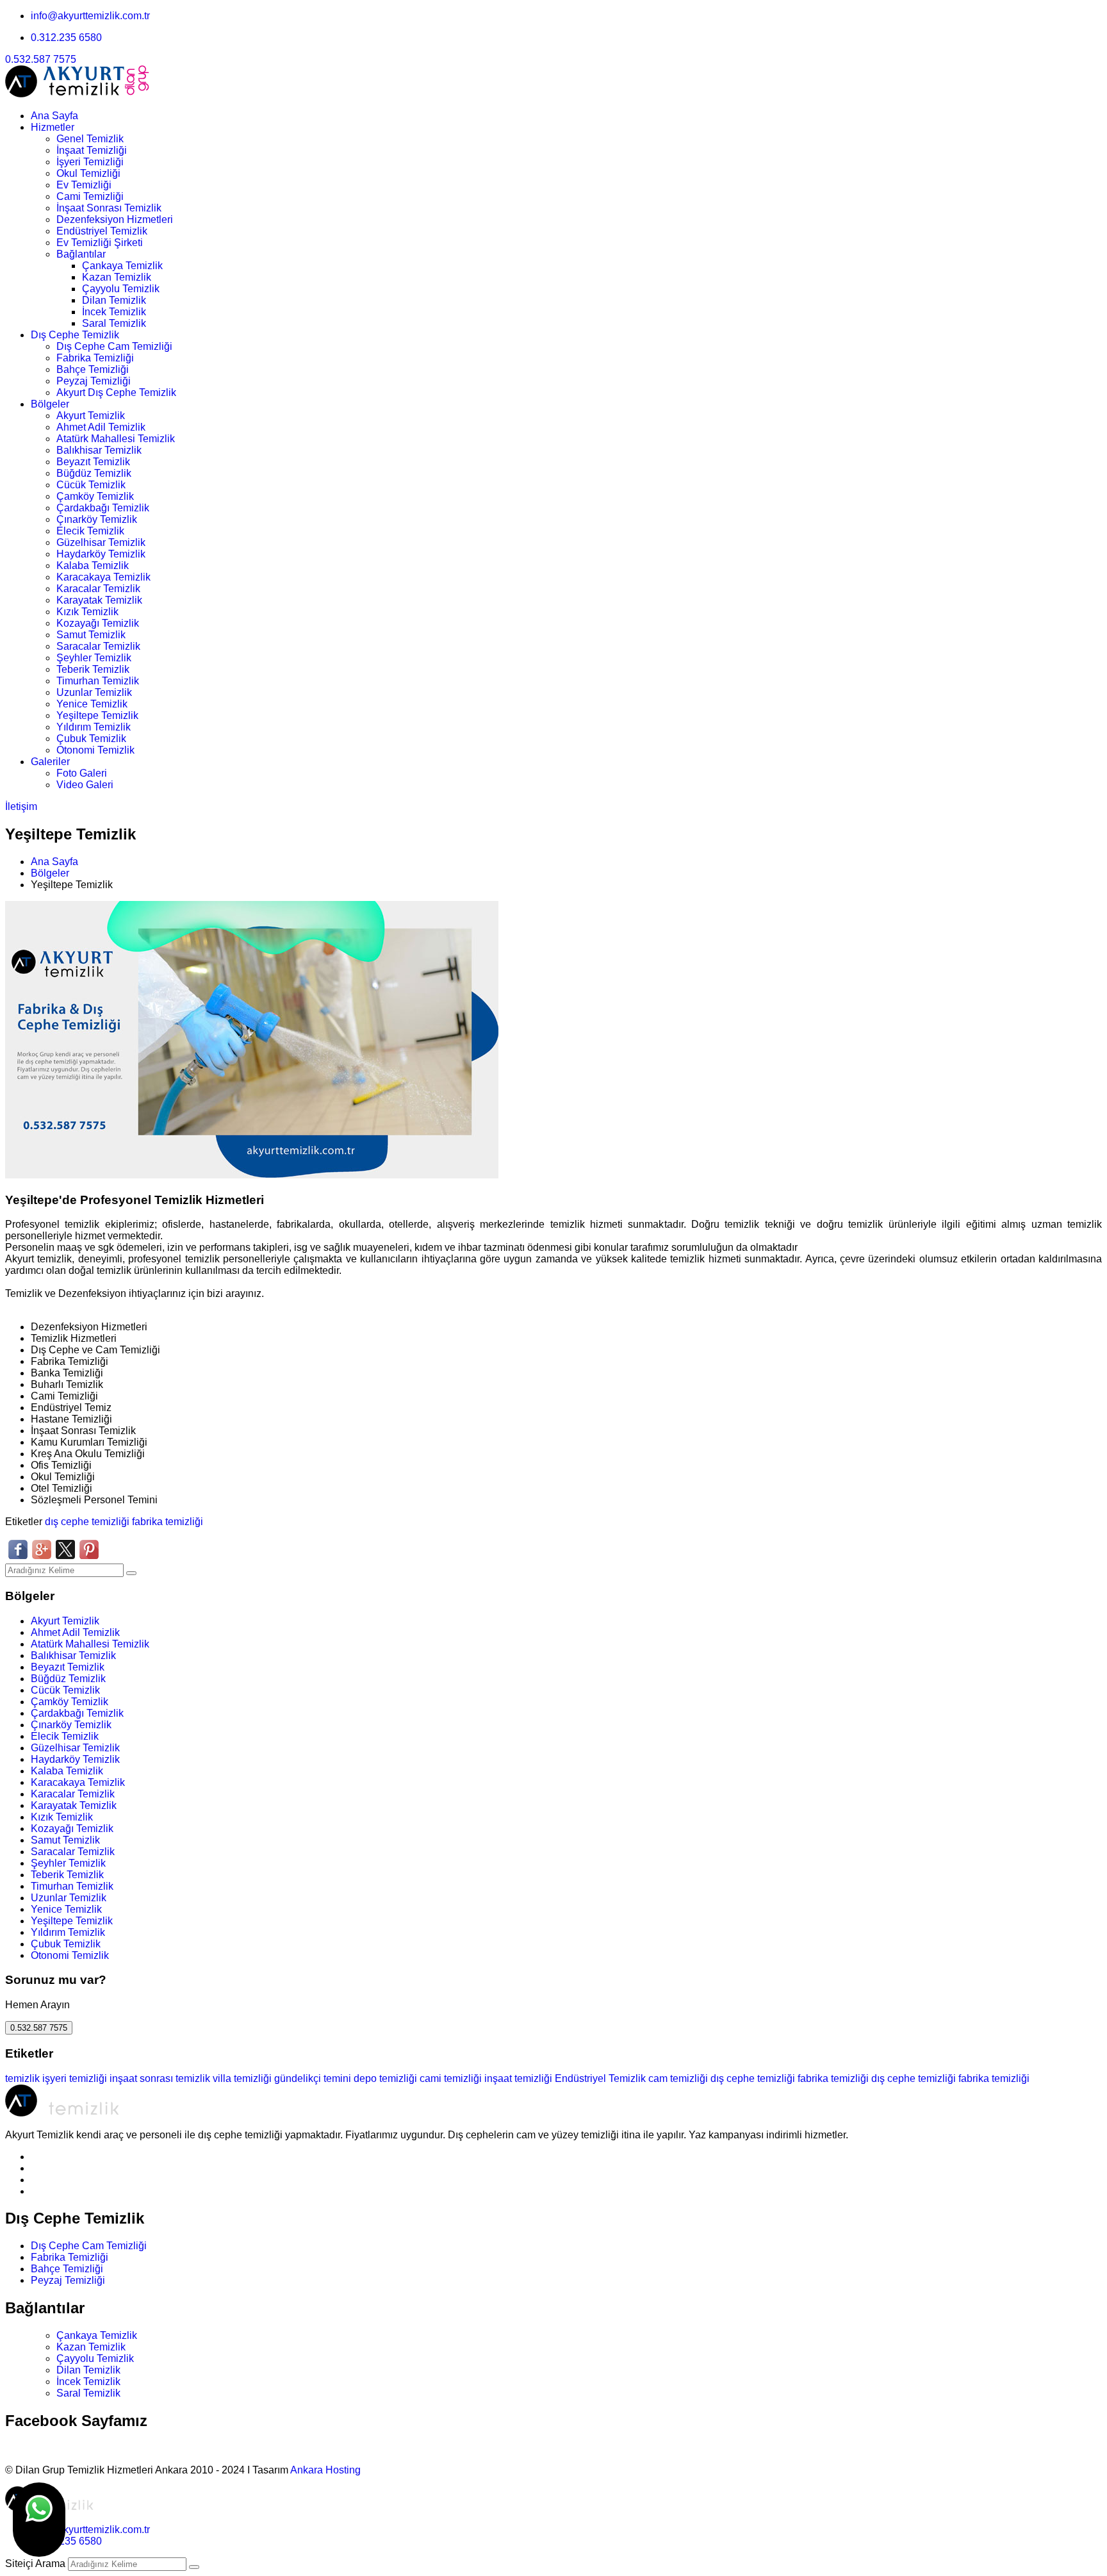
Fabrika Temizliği (95, 358)
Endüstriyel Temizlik (102, 231)
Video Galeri (85, 785)
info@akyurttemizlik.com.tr (90, 16)
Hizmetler (53, 127)
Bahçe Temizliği (93, 369)
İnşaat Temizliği (92, 150)
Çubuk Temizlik (91, 739)
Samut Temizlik (91, 635)
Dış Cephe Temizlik (75, 335)
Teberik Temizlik (93, 669)
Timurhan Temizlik (98, 681)
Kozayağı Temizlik (98, 623)
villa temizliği (242, 2078)
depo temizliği (385, 2078)
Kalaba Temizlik (93, 566)
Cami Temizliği (90, 196)
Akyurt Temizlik (91, 416)
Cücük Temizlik (91, 485)
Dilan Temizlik (114, 300)
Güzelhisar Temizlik (101, 542)
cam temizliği (678, 2078)
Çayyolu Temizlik (121, 289)
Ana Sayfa (54, 116)
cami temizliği (451, 2078)
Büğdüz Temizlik (94, 473)
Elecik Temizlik (90, 531)
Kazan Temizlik (117, 277)
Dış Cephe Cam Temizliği (114, 346)
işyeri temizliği (75, 2078)
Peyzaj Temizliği (94, 381)
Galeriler (50, 762)
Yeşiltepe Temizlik (97, 715)
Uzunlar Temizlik (94, 692)
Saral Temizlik (114, 323)
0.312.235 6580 (66, 37)
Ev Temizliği (84, 185)
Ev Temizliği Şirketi (100, 243)
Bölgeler (50, 404)
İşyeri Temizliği (90, 162)
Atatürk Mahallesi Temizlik (116, 439)
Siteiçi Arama (35, 2564)
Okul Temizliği (88, 173)
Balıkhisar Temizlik (99, 450)
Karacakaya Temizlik (103, 577)
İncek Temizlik (114, 312)
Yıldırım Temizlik (94, 727)
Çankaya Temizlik (122, 266)
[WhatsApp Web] (39, 2520)
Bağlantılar (81, 254)
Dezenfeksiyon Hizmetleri (115, 219)
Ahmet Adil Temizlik (101, 427)
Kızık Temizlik (87, 612)
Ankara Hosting (325, 2470)
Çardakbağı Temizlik (103, 508)
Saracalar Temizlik (98, 646)
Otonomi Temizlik (95, 750)
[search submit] (194, 2567)
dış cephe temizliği (87, 1522)
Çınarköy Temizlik (97, 519)
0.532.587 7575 (41, 59)
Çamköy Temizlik (95, 496)
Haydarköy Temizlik (101, 554)
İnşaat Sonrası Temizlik (109, 208)
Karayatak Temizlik (99, 600)
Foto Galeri (82, 773)
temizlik (22, 2078)
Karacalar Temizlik (98, 589)
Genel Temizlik (90, 139)
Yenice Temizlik (92, 704)
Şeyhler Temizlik (94, 658)
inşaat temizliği (518, 2078)
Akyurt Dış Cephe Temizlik (116, 392)
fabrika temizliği (168, 1522)
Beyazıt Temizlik (93, 462)
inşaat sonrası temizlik (160, 2078)
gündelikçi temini (313, 2078)
